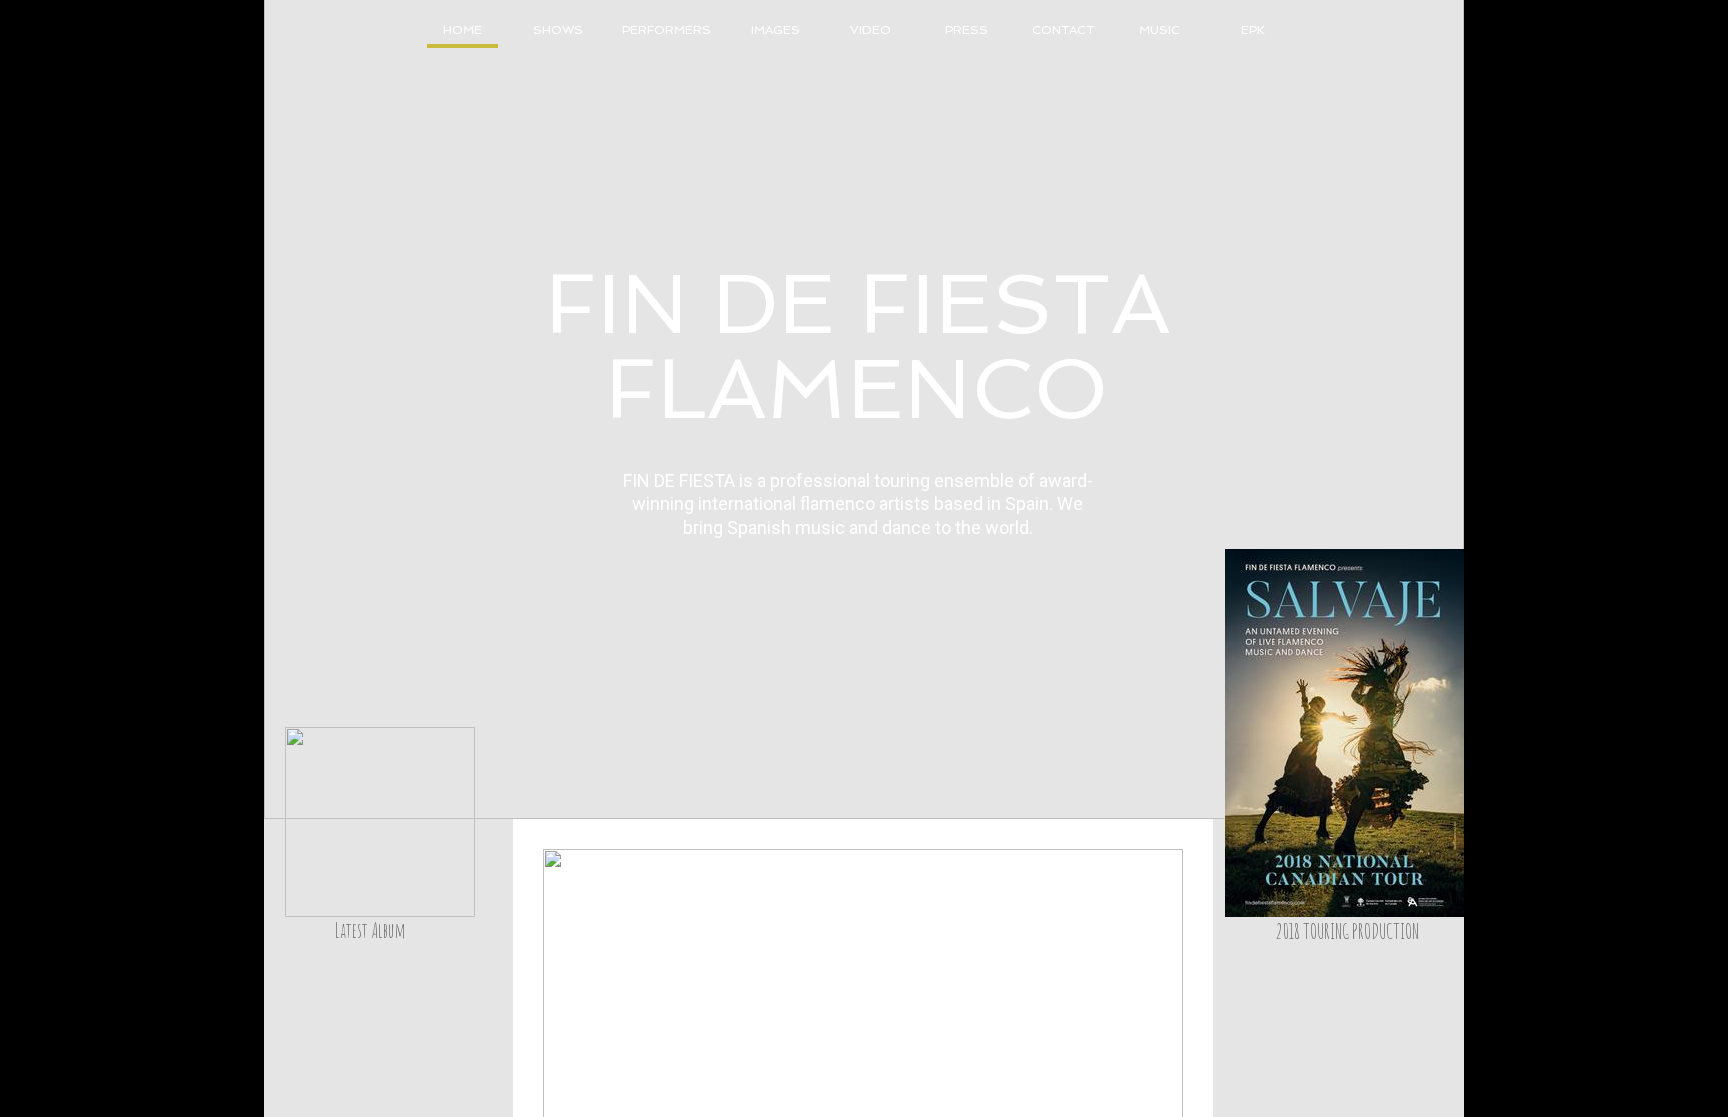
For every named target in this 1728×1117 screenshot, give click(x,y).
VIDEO (870, 30)
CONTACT (1063, 30)
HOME (462, 30)
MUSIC (1159, 30)
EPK (1253, 30)
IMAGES (775, 30)
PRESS (966, 30)
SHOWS (558, 30)
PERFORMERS (666, 30)
